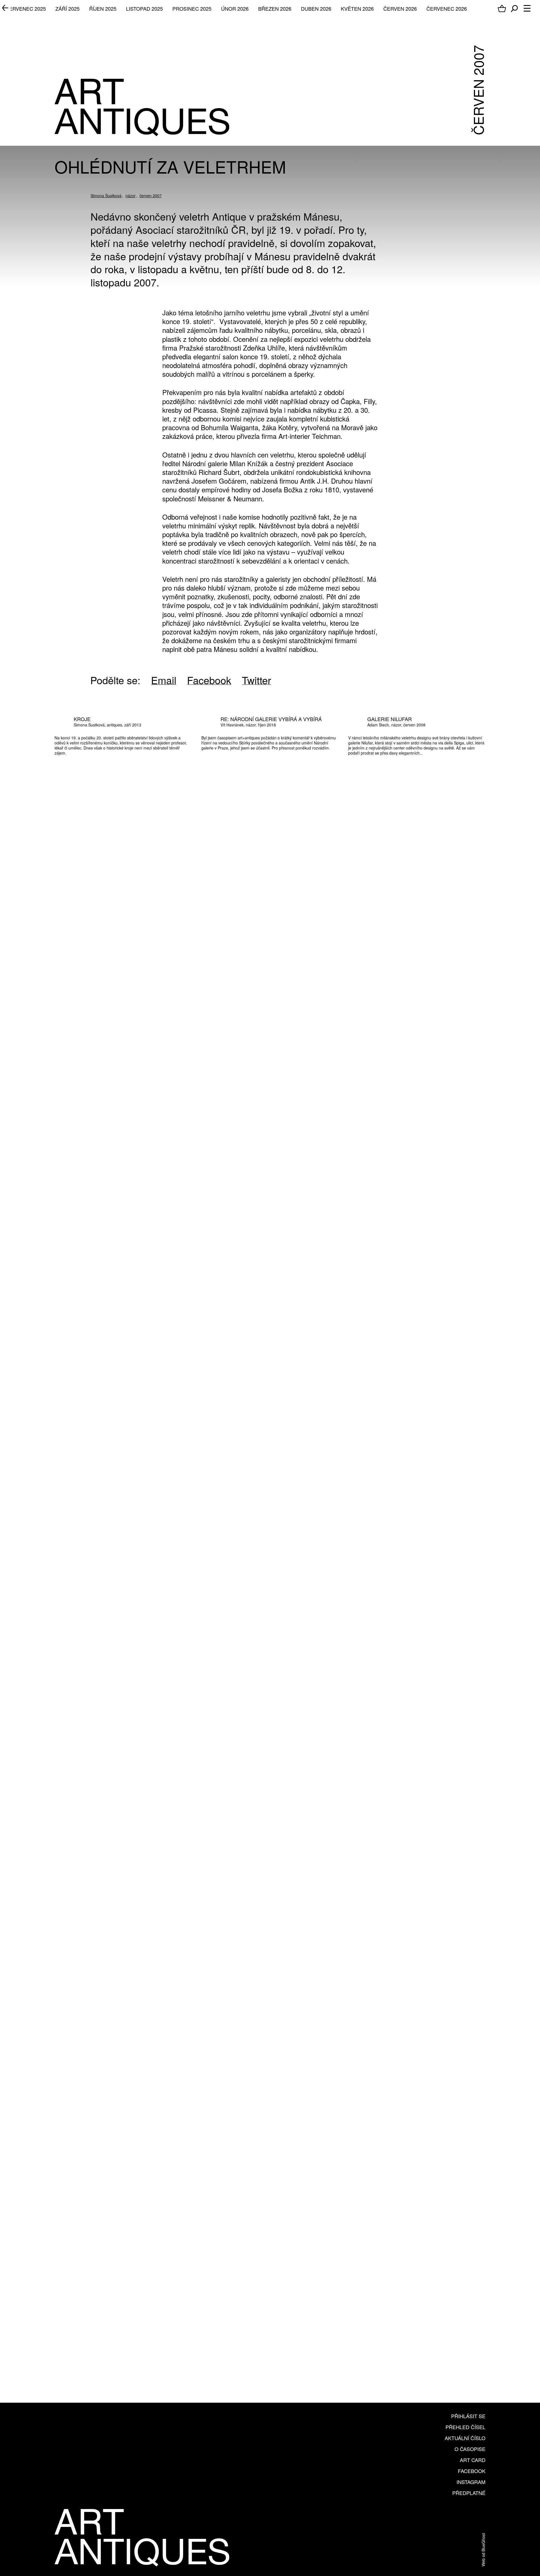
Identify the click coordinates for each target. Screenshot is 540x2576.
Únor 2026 (235, 8)
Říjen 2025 (103, 8)
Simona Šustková (106, 196)
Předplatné (469, 2493)
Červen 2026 (400, 8)
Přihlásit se (468, 2416)
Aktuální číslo (465, 2438)
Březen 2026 (275, 8)
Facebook (472, 2471)
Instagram (471, 2482)
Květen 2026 (357, 8)
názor (130, 196)
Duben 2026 (316, 8)
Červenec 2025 (26, 8)
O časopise (470, 2449)
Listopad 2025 (144, 8)
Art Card (473, 2460)
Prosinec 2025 (192, 8)
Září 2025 (67, 8)
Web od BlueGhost (483, 2550)
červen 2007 (151, 196)
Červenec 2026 (447, 8)
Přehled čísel (465, 2427)
